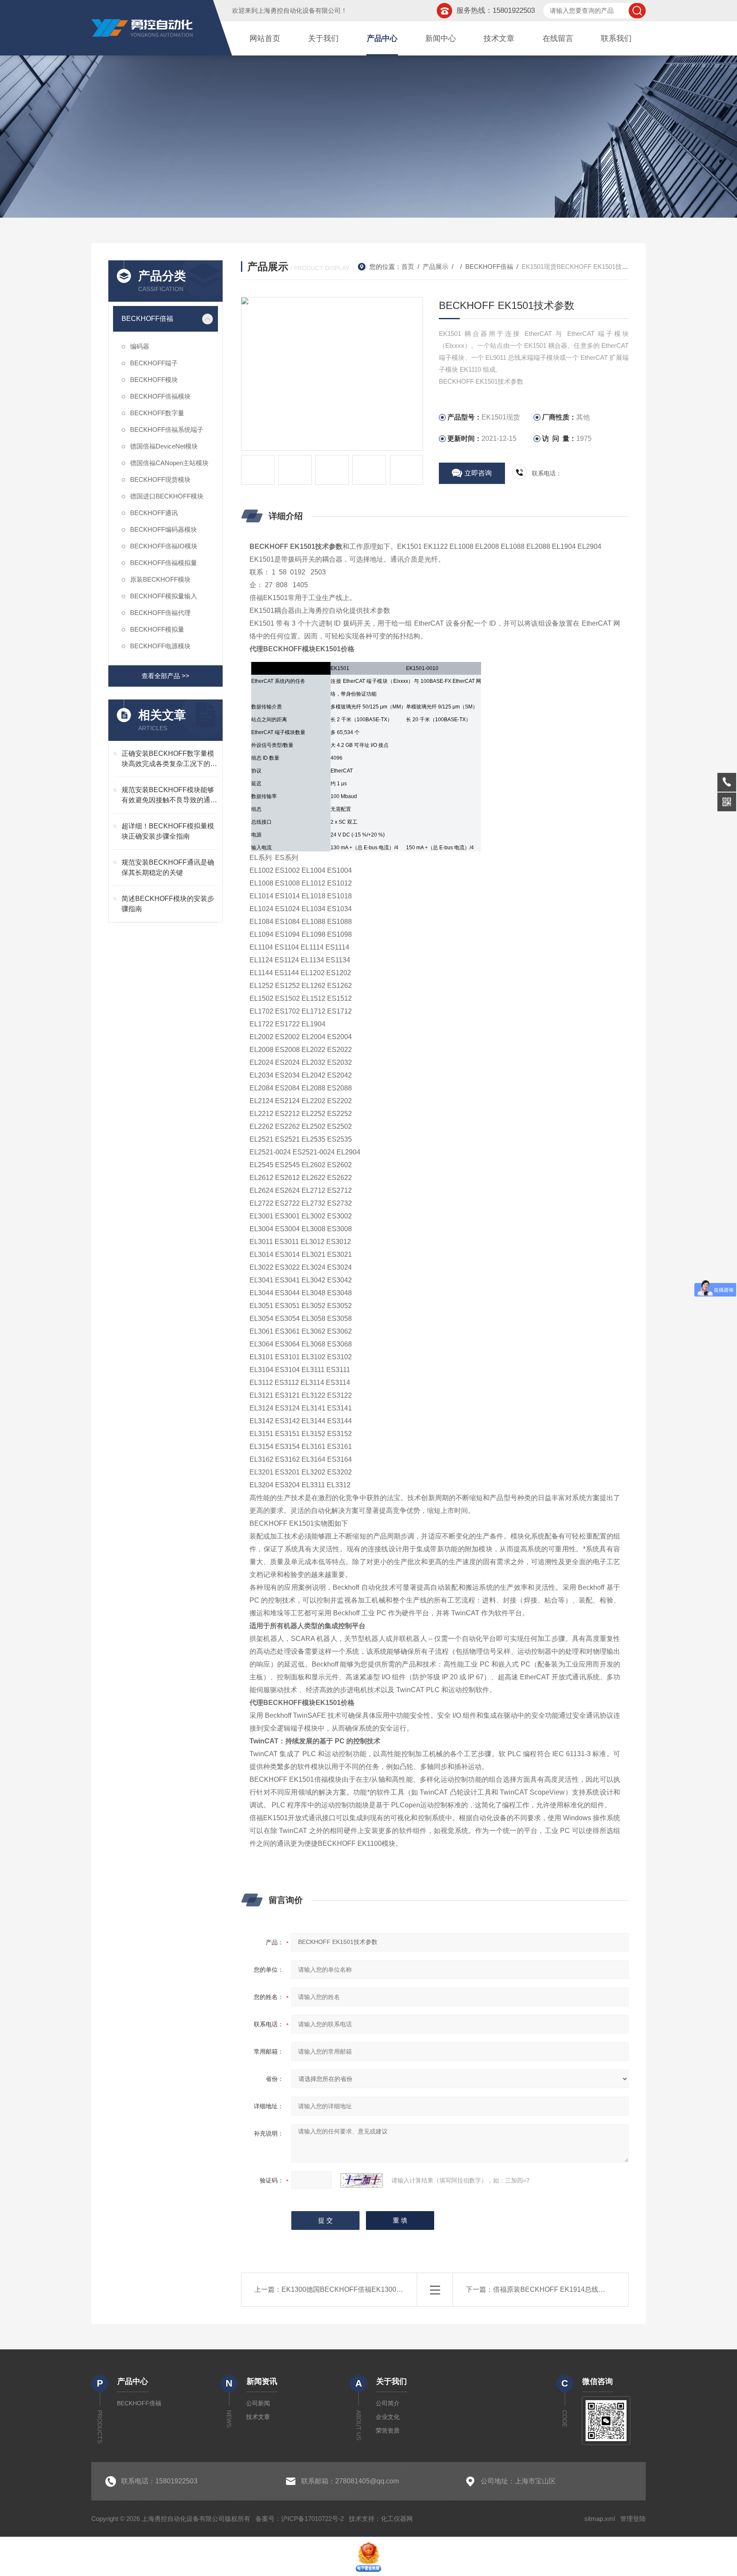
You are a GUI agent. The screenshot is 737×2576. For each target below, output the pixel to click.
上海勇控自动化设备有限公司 (299, 10)
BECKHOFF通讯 (154, 513)
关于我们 (323, 38)
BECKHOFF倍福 (147, 319)
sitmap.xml (600, 2519)
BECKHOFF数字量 (157, 413)
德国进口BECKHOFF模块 (167, 496)
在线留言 (558, 38)
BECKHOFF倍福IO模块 (164, 546)
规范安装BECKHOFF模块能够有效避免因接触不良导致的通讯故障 (169, 796)
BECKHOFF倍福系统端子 (167, 430)
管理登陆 (633, 2519)
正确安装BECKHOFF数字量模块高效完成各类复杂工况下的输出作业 (169, 759)
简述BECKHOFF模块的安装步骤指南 (168, 904)
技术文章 (499, 38)
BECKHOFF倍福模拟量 (164, 563)
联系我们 (616, 38)
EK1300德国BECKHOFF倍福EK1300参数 (346, 2289)
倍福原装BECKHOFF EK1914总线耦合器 (556, 2289)
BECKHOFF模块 (154, 380)
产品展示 (435, 267)
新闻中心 (441, 38)
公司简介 (388, 2403)
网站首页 (265, 38)
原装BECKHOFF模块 (160, 579)
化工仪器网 (397, 2519)
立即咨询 (478, 473)
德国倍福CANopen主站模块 (169, 463)
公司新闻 (258, 2403)
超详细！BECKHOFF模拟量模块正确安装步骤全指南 (168, 831)
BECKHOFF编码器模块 (164, 529)
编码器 (140, 346)
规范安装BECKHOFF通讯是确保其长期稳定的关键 (168, 867)
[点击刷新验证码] (362, 2180)
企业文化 (388, 2417)
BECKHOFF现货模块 (160, 479)
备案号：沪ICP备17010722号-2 (300, 2519)
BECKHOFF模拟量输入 (164, 596)
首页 (408, 267)
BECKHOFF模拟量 (157, 629)
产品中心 (382, 38)
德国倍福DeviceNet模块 (164, 446)
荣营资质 (388, 2430)
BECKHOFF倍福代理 (160, 613)
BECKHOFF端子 (154, 363)
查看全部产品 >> (165, 676)
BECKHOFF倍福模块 (160, 396)
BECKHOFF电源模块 (160, 646)
